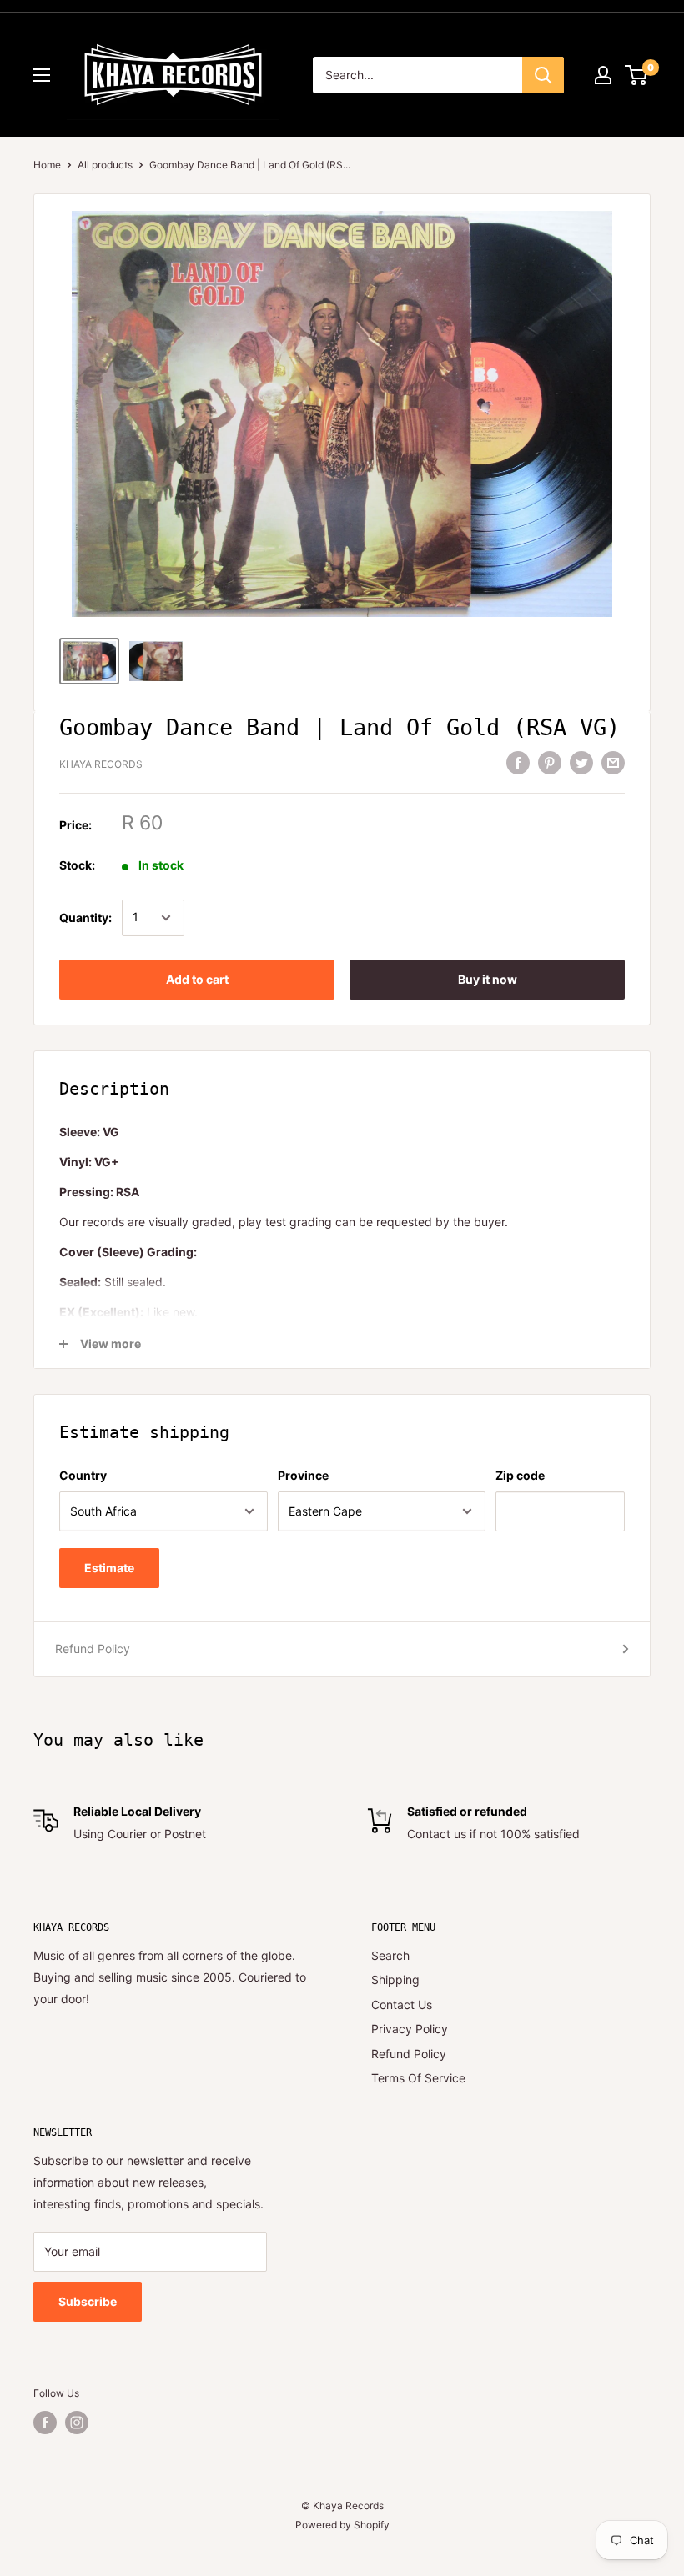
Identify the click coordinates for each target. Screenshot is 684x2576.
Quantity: (85, 917)
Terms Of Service (418, 2078)
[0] (637, 75)
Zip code (520, 1475)
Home (47, 165)
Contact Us (402, 2005)
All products (105, 165)
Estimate (109, 1568)
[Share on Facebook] (518, 762)
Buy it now (488, 979)
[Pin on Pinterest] (550, 762)
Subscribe (88, 2301)
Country (83, 1475)
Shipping (395, 1980)
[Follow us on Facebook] (45, 2423)
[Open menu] (42, 75)
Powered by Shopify (342, 2525)
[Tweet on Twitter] (581, 762)
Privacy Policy (410, 2029)
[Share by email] (613, 762)
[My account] (603, 75)
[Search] (543, 75)
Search (390, 1955)
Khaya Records (101, 764)
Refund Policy (93, 1649)
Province (303, 1475)
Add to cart (197, 979)
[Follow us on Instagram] (77, 2423)
